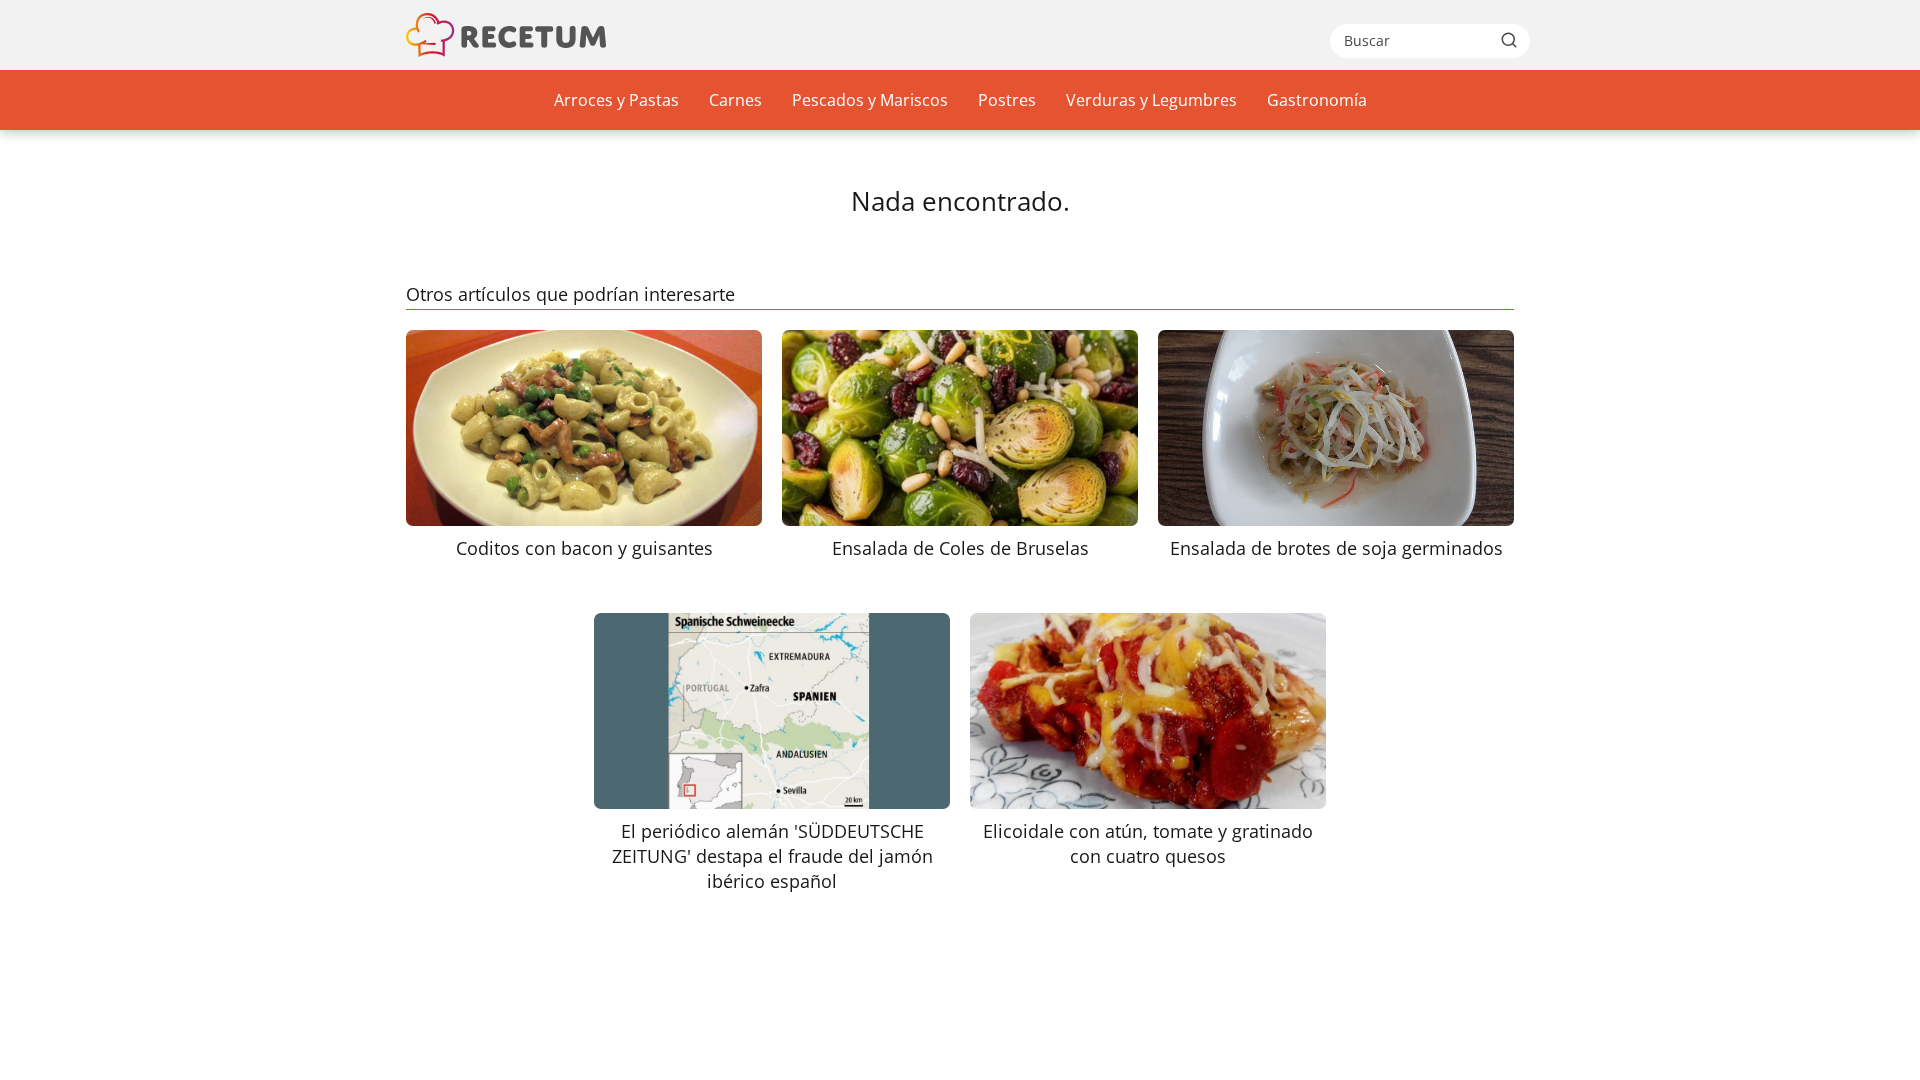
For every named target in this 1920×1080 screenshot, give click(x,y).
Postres (1007, 100)
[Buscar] (1509, 40)
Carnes (735, 100)
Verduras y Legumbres (1151, 100)
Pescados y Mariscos (870, 100)
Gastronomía (1317, 100)
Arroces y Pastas (616, 100)
